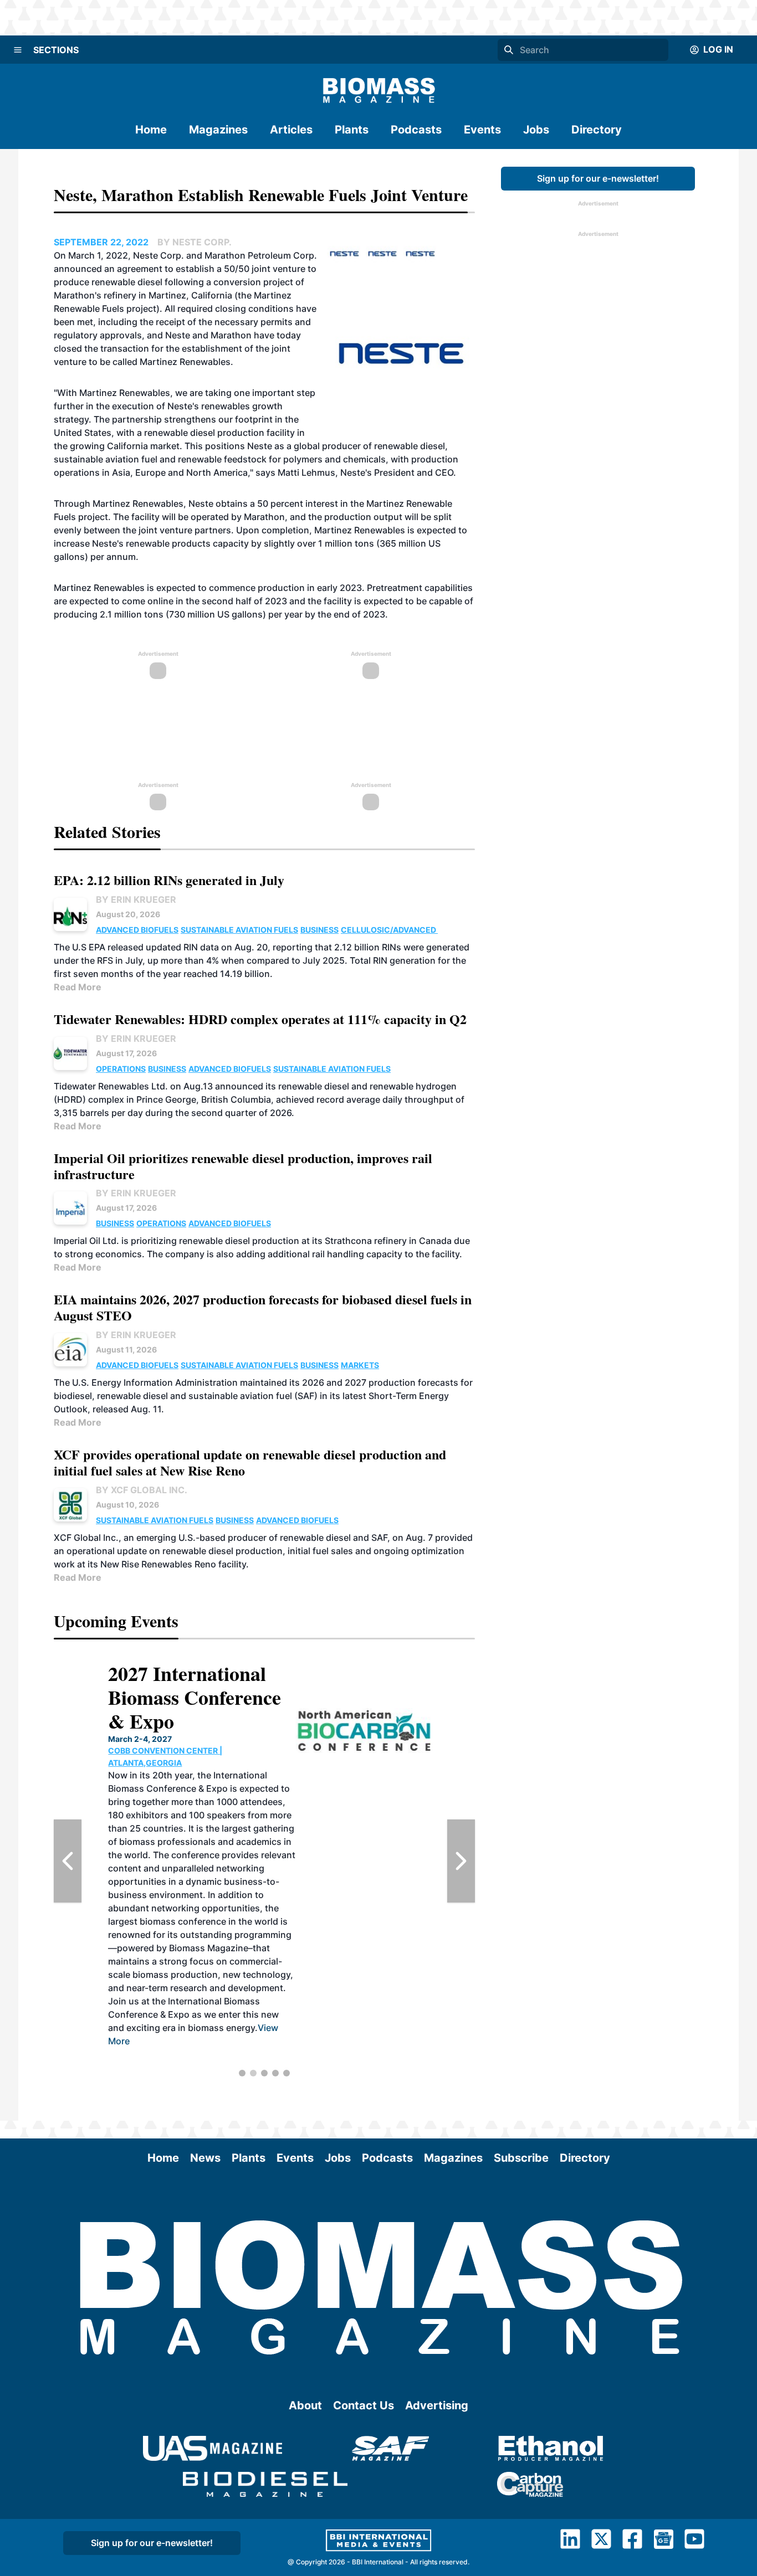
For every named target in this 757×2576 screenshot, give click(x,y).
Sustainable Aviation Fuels (239, 930)
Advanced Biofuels (137, 930)
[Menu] (18, 50)
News (205, 2158)
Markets (360, 1365)
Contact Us (364, 2405)
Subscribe (521, 2158)
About (305, 2405)
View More (369, 2054)
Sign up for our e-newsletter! (598, 178)
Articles (291, 130)
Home (151, 130)
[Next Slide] (461, 1861)
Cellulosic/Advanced (389, 930)
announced (78, 269)
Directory (597, 130)
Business (319, 930)
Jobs (536, 130)
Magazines (218, 130)
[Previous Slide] (68, 1861)
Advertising (437, 2405)
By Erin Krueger (136, 899)
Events (482, 130)
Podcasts (416, 130)
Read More (78, 987)
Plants (352, 130)
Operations (121, 1069)
